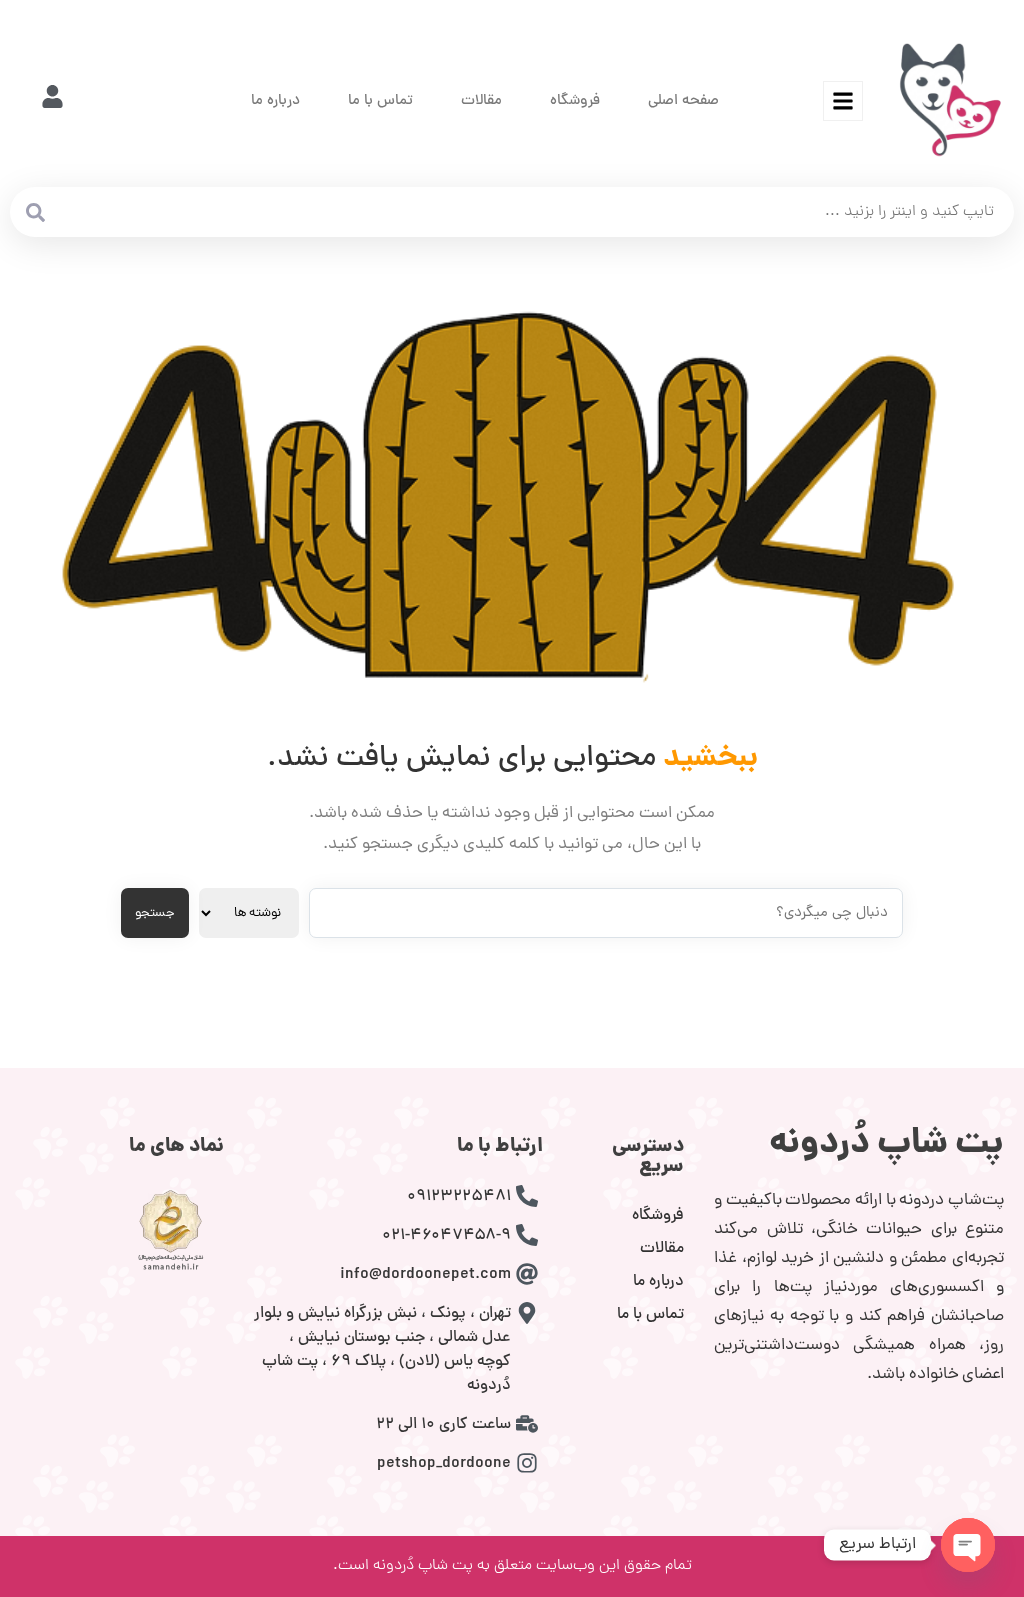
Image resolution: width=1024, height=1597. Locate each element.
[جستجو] (35, 212)
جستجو (155, 913)
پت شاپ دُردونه (886, 1145)
